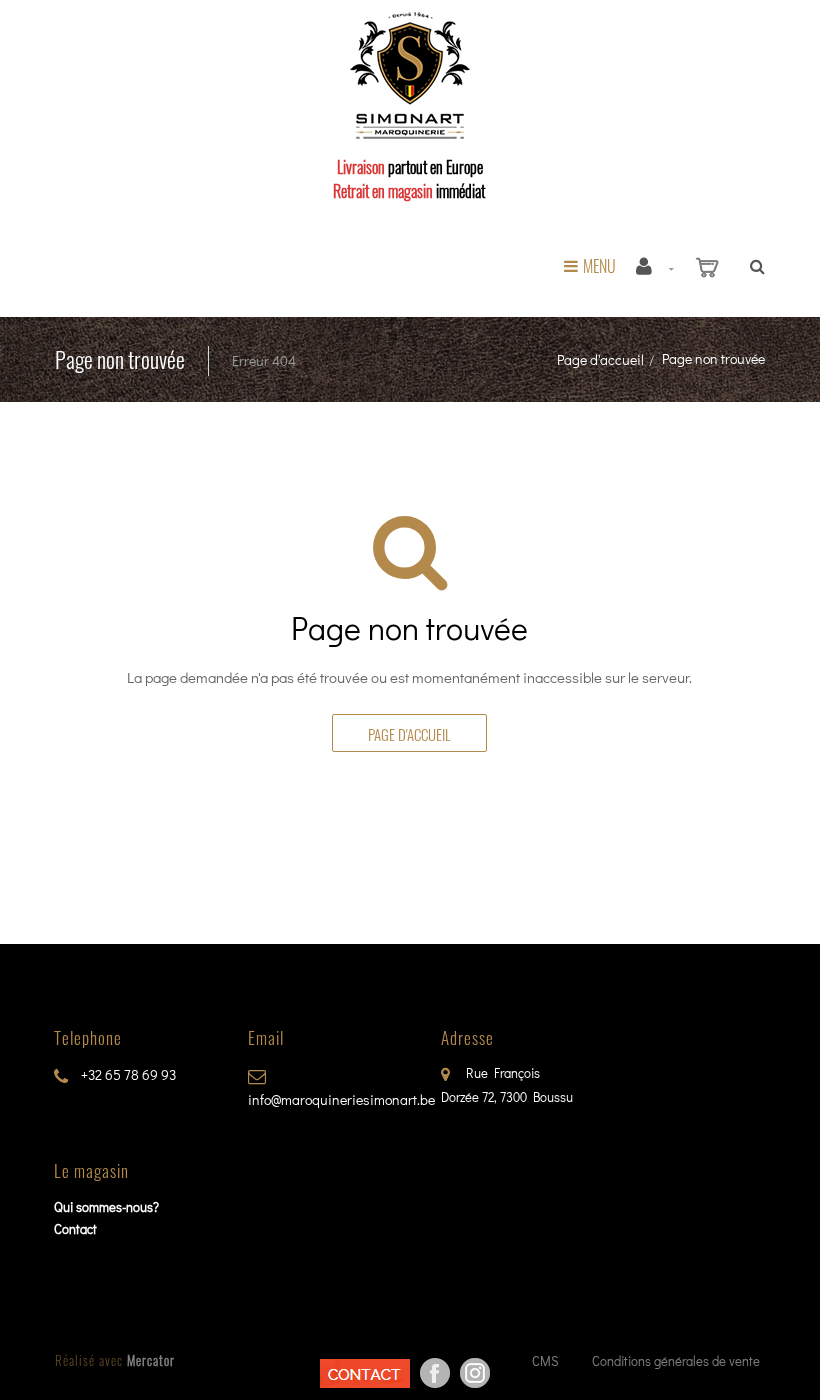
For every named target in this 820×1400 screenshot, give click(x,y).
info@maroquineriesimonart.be (341, 1099)
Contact (75, 1228)
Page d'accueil (600, 359)
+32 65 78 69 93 (127, 1074)
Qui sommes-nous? (106, 1206)
